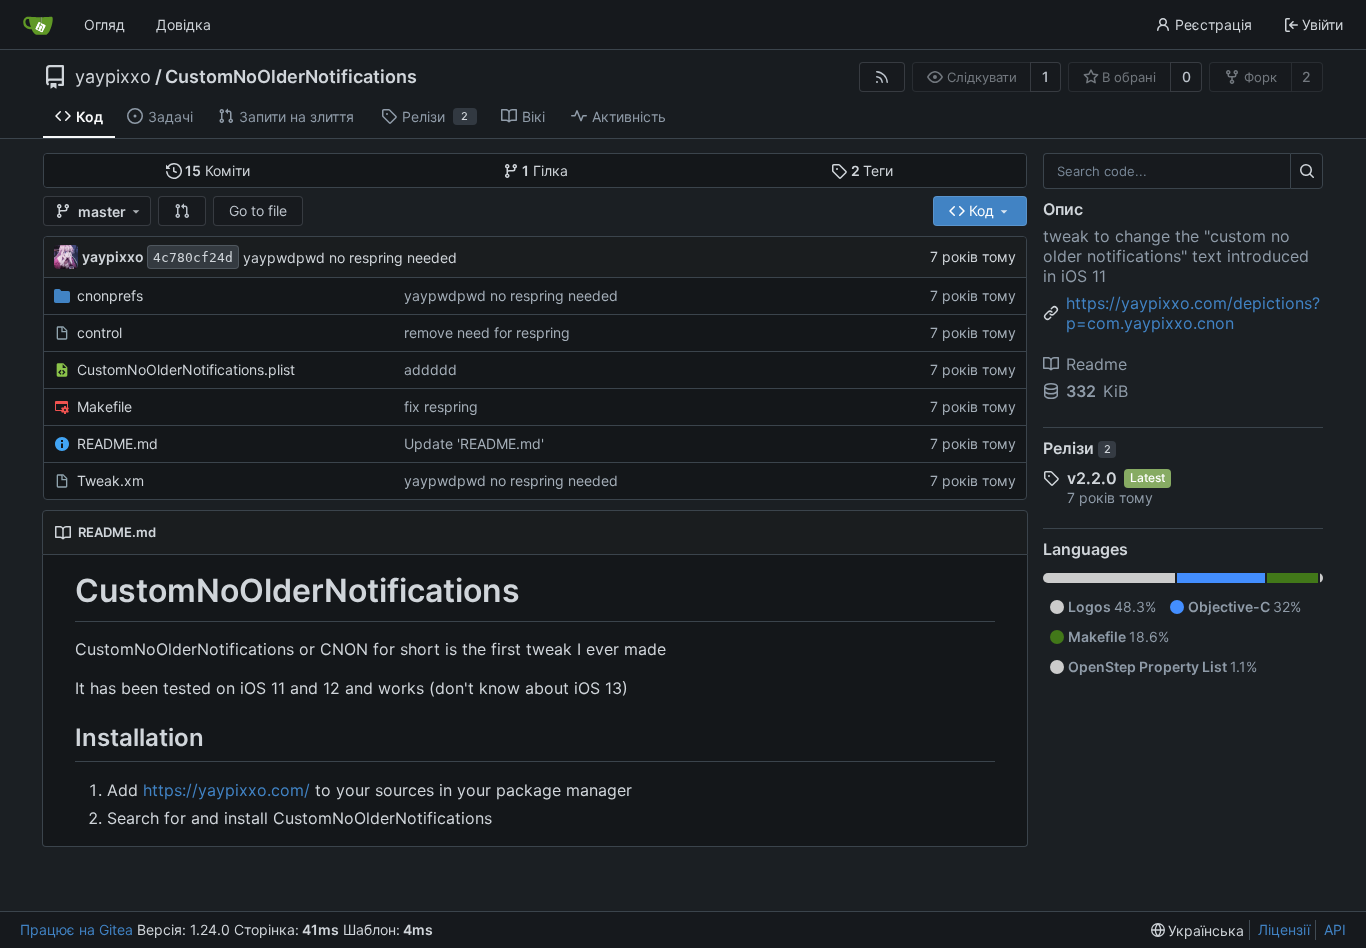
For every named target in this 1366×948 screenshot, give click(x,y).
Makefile (104, 406)
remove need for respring (487, 332)
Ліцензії (1284, 929)
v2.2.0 (1092, 478)
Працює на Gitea (76, 929)
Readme (1096, 364)
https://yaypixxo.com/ (226, 790)
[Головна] (38, 25)
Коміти (217, 170)
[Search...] (1306, 171)
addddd (430, 369)
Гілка (545, 170)
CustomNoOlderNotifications (291, 77)
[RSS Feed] (882, 77)
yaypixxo (113, 77)
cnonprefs (110, 295)
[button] (182, 211)
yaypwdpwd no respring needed (350, 257)
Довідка (183, 24)
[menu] (1198, 930)
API (1335, 929)
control (99, 332)
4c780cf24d (193, 257)
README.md (117, 443)
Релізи (1077, 448)
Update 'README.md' (474, 443)
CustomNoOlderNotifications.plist (186, 369)
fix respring (441, 406)
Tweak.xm (110, 480)
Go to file (258, 210)
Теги (872, 170)
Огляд (104, 24)
